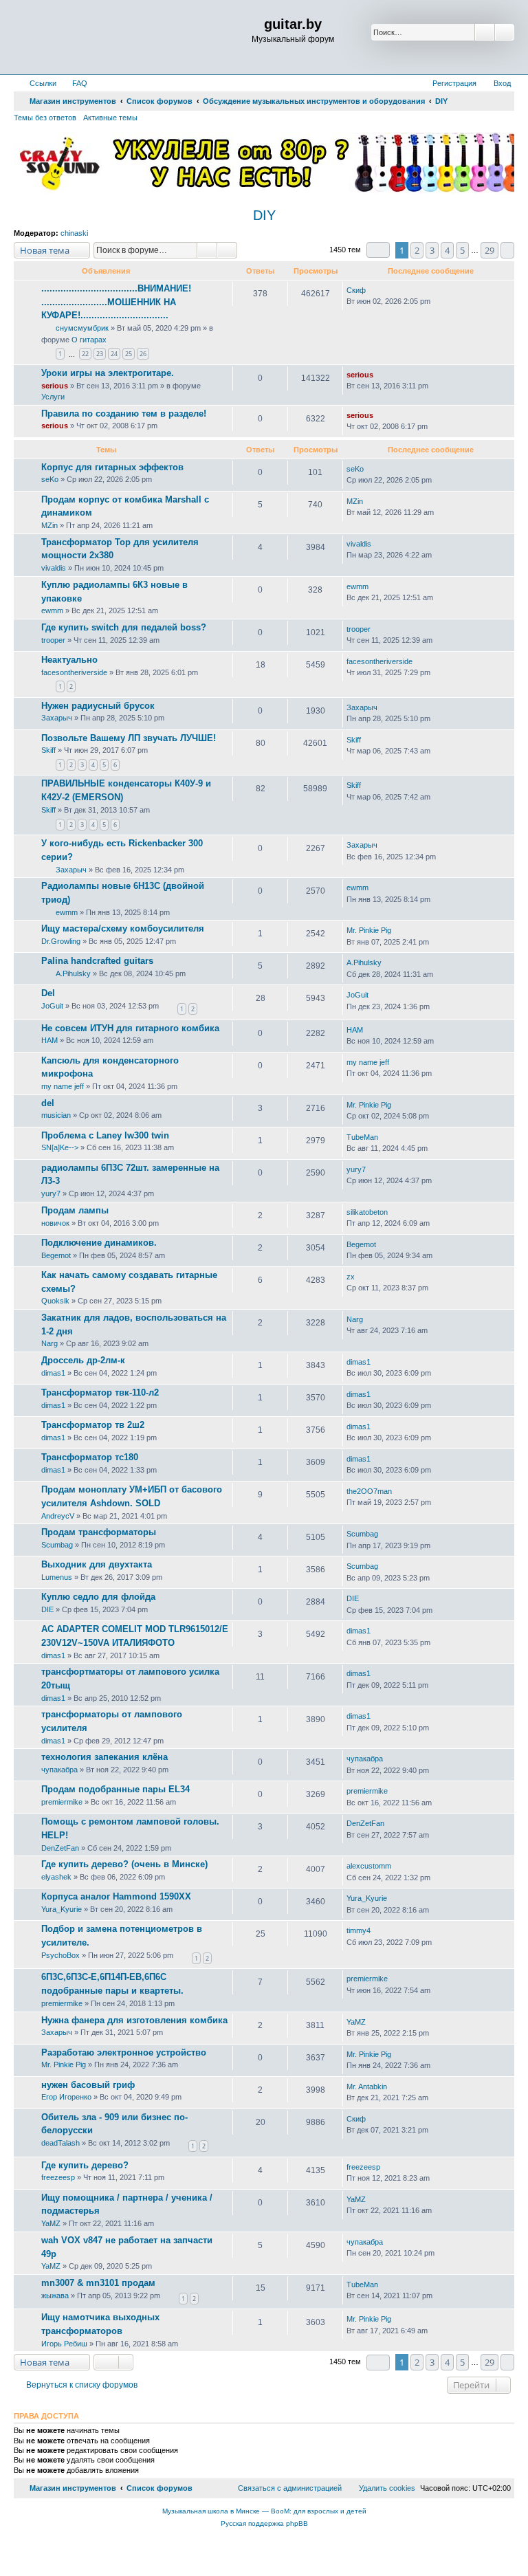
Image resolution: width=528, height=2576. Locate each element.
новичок (55, 1223)
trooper (53, 640)
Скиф (356, 290)
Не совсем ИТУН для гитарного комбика (130, 1028)
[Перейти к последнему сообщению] (372, 290)
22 (85, 354)
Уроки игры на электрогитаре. (108, 373)
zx (351, 1277)
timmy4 (359, 1930)
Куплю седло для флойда (98, 1597)
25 (129, 354)
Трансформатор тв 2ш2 (93, 1425)
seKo (50, 479)
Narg (49, 1343)
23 (100, 354)
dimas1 (53, 1373)
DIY (264, 215)
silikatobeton (367, 1212)
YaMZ (356, 2022)
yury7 (51, 1193)
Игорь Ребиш (64, 2344)
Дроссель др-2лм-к (83, 1360)
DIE (47, 1609)
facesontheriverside (74, 672)
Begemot (56, 1255)
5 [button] (462, 250)
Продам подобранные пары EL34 (115, 1789)
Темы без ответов (45, 118)
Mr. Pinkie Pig (369, 930)
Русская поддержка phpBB (264, 2523)
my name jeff (63, 1086)
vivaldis (54, 568)
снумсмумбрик (82, 328)
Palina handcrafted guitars (97, 961)
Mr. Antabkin (367, 2087)
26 (143, 354)
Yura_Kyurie (62, 1909)
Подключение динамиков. (99, 1243)
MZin (49, 525)
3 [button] (432, 250)
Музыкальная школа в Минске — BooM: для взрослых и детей (264, 2511)
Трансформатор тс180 (90, 1457)
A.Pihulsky (73, 973)
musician (56, 1115)
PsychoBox (60, 1955)
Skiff (48, 750)
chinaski (74, 233)
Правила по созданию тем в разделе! (124, 414)
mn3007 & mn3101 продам (98, 2283)
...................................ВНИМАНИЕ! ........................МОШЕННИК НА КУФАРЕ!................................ (116, 302)
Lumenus (57, 1577)
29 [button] (489, 250)
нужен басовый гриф (88, 2085)
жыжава (55, 2296)
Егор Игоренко (66, 2097)
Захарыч (57, 718)
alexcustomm (369, 1866)
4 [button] (447, 250)
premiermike (62, 1802)
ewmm (52, 610)
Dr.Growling (61, 941)
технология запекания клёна (104, 1757)
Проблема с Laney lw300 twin (105, 1135)
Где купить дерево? (85, 2165)
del (48, 1103)
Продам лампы (75, 1210)
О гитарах (89, 340)
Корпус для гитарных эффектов (112, 467)
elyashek (56, 1877)
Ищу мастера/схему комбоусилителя (123, 928)
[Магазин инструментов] (73, 37)
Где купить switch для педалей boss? (124, 627)
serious (55, 386)
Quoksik (55, 1301)
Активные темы (110, 118)
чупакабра (59, 1770)
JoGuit (52, 1006)
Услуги (53, 397)
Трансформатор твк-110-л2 (100, 1392)
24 (114, 354)
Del (48, 993)
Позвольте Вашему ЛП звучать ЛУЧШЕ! (129, 738)
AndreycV (58, 1516)
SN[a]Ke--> (60, 1147)
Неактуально (69, 660)
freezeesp (58, 2177)
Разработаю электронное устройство (124, 2052)
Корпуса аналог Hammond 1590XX (116, 1896)
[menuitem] (74, 83)
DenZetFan (60, 1848)
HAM (49, 1040)
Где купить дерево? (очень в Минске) (124, 1864)
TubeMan (362, 1137)
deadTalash (60, 2143)
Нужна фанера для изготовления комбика (134, 2020)
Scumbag (57, 1545)
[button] (378, 250)
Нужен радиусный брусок (98, 706)
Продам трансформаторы (99, 1532)
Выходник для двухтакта (97, 1564)
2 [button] (417, 250)
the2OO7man (369, 1491)
